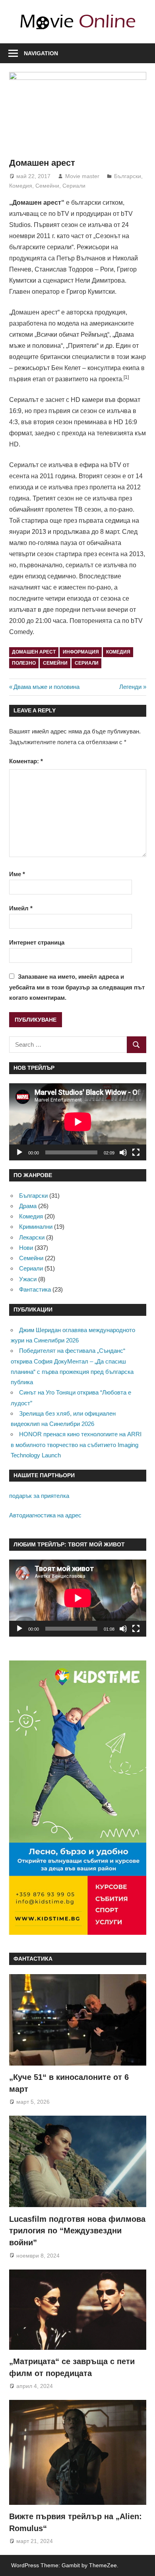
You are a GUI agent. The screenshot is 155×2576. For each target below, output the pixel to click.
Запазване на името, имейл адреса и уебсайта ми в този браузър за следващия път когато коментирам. (77, 987)
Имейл (21, 908)
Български (128, 176)
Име (17, 874)
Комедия (21, 186)
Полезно (24, 663)
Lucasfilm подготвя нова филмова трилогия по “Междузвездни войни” (77, 2231)
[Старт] (19, 1152)
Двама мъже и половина (46, 687)
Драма (28, 1206)
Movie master (82, 176)
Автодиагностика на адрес (45, 1515)
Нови (26, 1248)
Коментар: (26, 761)
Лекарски (32, 1237)
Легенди (130, 687)
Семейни (47, 186)
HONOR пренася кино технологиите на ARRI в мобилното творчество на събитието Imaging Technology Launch (76, 1445)
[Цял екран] (136, 1152)
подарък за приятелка (39, 1496)
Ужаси (28, 1279)
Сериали (74, 186)
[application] (78, 1122)
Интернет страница (37, 942)
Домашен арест (34, 652)
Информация (81, 652)
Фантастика (35, 1289)
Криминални (36, 1227)
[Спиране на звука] (123, 1152)
